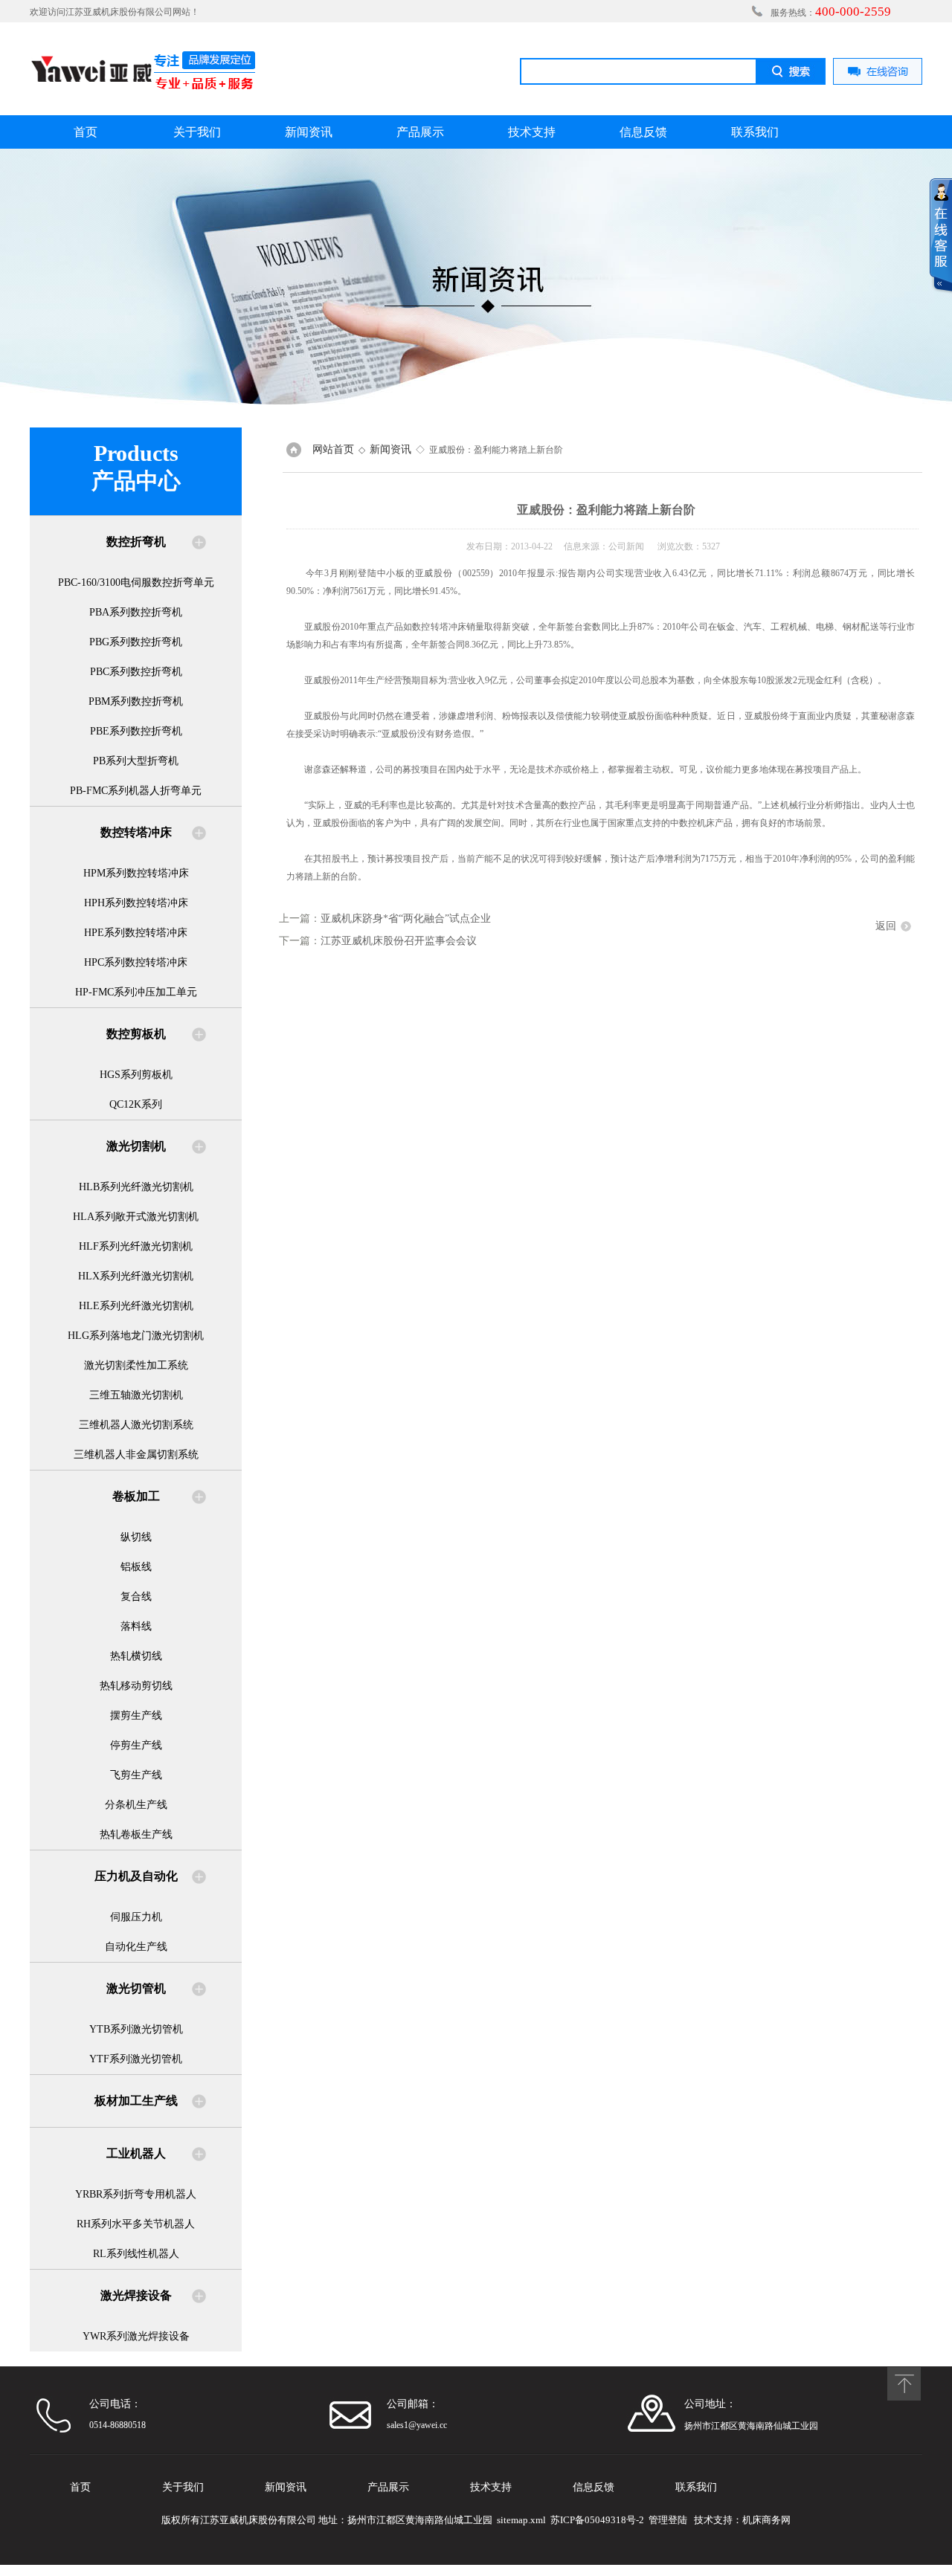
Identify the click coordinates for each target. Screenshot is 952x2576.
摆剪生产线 (136, 1715)
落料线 (136, 1626)
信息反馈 (643, 132)
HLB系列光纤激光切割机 (136, 1187)
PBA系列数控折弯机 (136, 612)
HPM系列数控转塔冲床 (136, 873)
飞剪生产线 (136, 1775)
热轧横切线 (136, 1656)
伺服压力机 (136, 1917)
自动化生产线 (136, 1947)
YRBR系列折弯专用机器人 (136, 2194)
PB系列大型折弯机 (136, 761)
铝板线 (136, 1567)
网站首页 (333, 449)
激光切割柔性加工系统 (136, 1365)
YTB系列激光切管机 (136, 2029)
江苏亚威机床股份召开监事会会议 (399, 941)
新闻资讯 (309, 132)
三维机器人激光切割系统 (136, 1425)
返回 (886, 926)
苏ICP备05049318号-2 (597, 2520)
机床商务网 (766, 2520)
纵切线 (136, 1537)
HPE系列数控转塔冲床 (136, 933)
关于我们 (197, 132)
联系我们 (755, 132)
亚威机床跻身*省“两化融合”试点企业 (406, 919)
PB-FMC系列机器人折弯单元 (136, 791)
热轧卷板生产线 (136, 1834)
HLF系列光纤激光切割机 (136, 1246)
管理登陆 (668, 2520)
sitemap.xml (521, 2520)
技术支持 (532, 132)
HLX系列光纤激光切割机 (136, 1276)
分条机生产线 (136, 1805)
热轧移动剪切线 (136, 1686)
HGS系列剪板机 (136, 1075)
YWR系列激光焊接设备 (136, 2336)
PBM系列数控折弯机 (136, 701)
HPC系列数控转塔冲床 (136, 962)
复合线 (136, 1597)
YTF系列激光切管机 (136, 2059)
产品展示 (420, 132)
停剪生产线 (136, 1745)
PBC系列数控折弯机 (136, 672)
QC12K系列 (136, 1104)
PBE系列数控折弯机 (136, 731)
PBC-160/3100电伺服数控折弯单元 (136, 582)
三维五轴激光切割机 (136, 1395)
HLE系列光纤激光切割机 (136, 1306)
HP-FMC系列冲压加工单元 (136, 992)
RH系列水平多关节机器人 (136, 2224)
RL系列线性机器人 (136, 2254)
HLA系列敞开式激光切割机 (136, 1217)
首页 (86, 132)
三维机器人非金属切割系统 (136, 1455)
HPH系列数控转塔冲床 (136, 903)
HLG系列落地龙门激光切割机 (136, 1336)
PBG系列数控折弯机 (136, 642)
